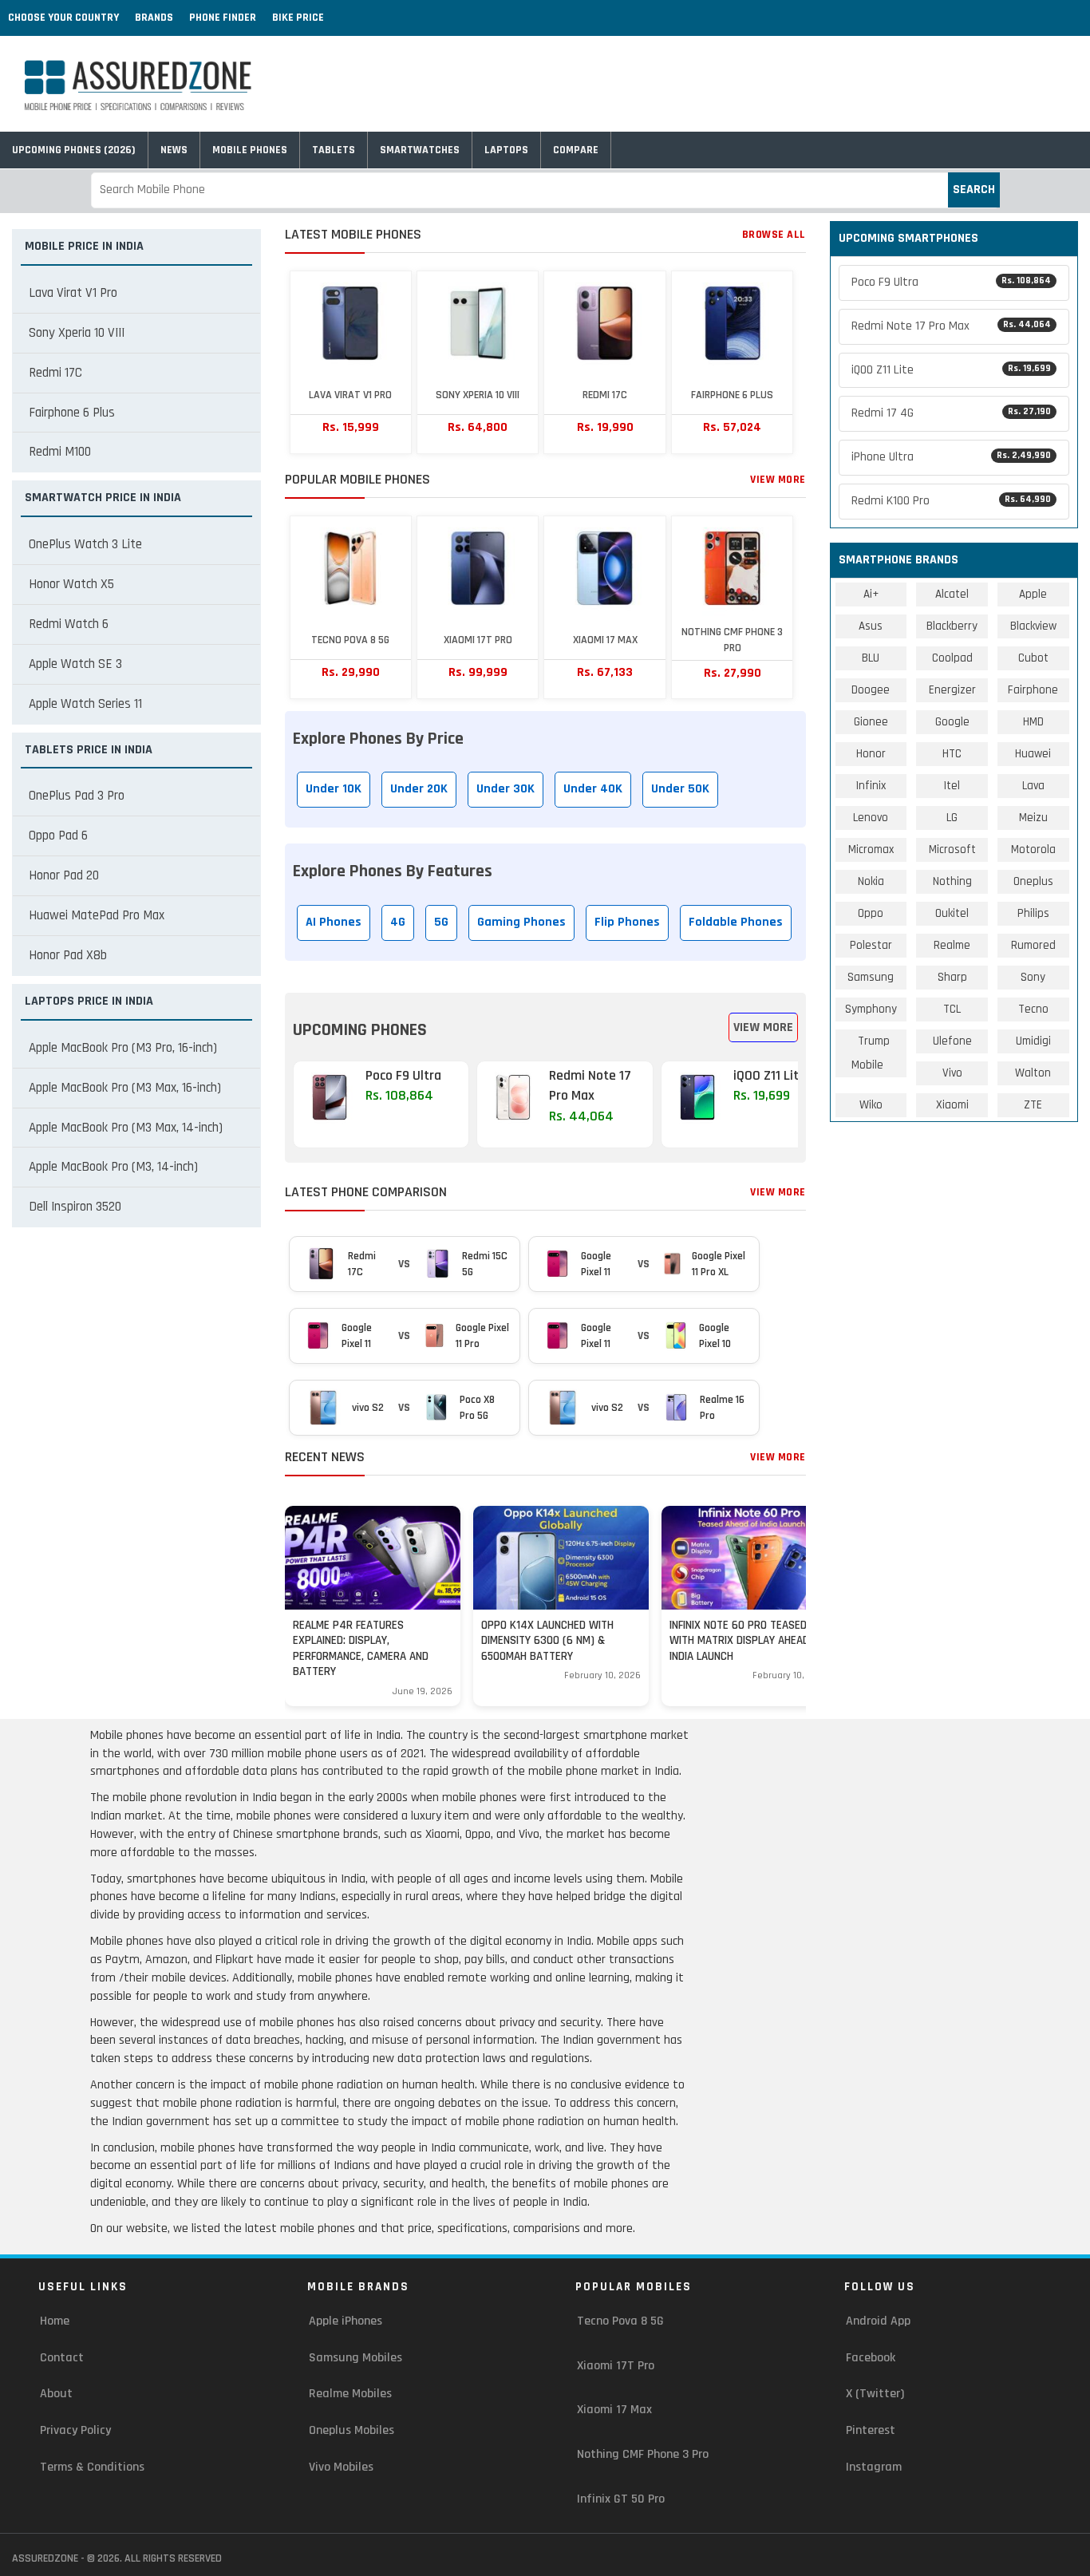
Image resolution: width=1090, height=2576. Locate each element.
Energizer (952, 690)
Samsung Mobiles (355, 2358)
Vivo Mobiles (341, 2467)
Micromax (871, 849)
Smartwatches (420, 150)
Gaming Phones (521, 922)
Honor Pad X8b (68, 955)
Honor (871, 754)
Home (55, 2321)
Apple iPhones (346, 2321)
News (174, 150)
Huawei (1033, 754)
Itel (952, 786)
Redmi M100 (60, 452)
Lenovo (871, 818)
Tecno (1033, 1009)
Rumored (1033, 945)
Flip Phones (627, 922)
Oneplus (1033, 881)
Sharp (952, 977)
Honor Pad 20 (64, 875)
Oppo (871, 913)
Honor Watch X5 (71, 584)
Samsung (871, 977)
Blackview (1033, 626)
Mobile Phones (250, 150)
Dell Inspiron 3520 (75, 1207)
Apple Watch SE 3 (75, 664)
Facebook (871, 2358)
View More (778, 480)
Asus (871, 626)
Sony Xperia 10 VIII (77, 333)
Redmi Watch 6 (69, 624)
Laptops (506, 150)
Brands (154, 18)
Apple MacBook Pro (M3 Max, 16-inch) (125, 1088)
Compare (576, 150)
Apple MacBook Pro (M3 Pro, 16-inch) (123, 1048)
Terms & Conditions (92, 2467)
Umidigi (1033, 1041)
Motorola (1033, 849)
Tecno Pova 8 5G (620, 2321)
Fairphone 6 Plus (72, 413)
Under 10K (334, 789)
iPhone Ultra (952, 457)
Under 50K (680, 789)
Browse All (774, 235)
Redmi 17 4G (952, 413)
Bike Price (298, 18)
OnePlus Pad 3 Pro (77, 796)
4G (398, 922)
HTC (952, 754)
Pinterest (871, 2430)
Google (952, 722)
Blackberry (952, 626)
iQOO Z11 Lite (952, 370)
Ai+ (871, 594)
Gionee (871, 722)
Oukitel (952, 913)
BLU (871, 658)
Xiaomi (952, 1105)
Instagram (874, 2467)
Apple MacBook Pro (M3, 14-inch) (113, 1167)
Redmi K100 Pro (952, 501)
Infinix (871, 786)
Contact (62, 2358)
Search (974, 190)
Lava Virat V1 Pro (73, 293)
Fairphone (1033, 690)
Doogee (871, 690)
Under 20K (419, 789)
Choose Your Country (63, 18)
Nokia (871, 881)
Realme (952, 945)
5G (441, 922)
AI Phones (334, 922)
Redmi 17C (55, 373)
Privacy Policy (75, 2430)
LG (952, 818)
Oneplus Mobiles (351, 2430)
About (56, 2394)
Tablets (334, 150)
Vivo (952, 1073)
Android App (878, 2321)
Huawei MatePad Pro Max (97, 915)
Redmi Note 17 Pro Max (952, 326)
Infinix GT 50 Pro (621, 2499)
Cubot (1033, 658)
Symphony (871, 1009)
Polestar (871, 945)
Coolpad (952, 658)
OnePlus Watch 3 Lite (85, 544)
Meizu (1033, 818)
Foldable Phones (736, 922)
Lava (1033, 786)
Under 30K (506, 789)
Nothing (952, 881)
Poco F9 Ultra (952, 282)
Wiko (871, 1105)
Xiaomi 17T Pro (616, 2366)
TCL (952, 1009)
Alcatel (952, 594)
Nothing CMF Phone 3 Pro (643, 2454)
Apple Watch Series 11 (85, 704)
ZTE (1033, 1105)
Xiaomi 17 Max (614, 2410)
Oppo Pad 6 (58, 836)
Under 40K (593, 789)
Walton (1033, 1073)
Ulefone (952, 1041)
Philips (1033, 913)
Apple (1033, 594)
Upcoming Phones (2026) (74, 150)
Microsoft (952, 849)
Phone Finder (223, 18)
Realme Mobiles (350, 2394)
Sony (1033, 977)
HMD (1033, 722)
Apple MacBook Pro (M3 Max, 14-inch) (126, 1128)
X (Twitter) (875, 2394)
